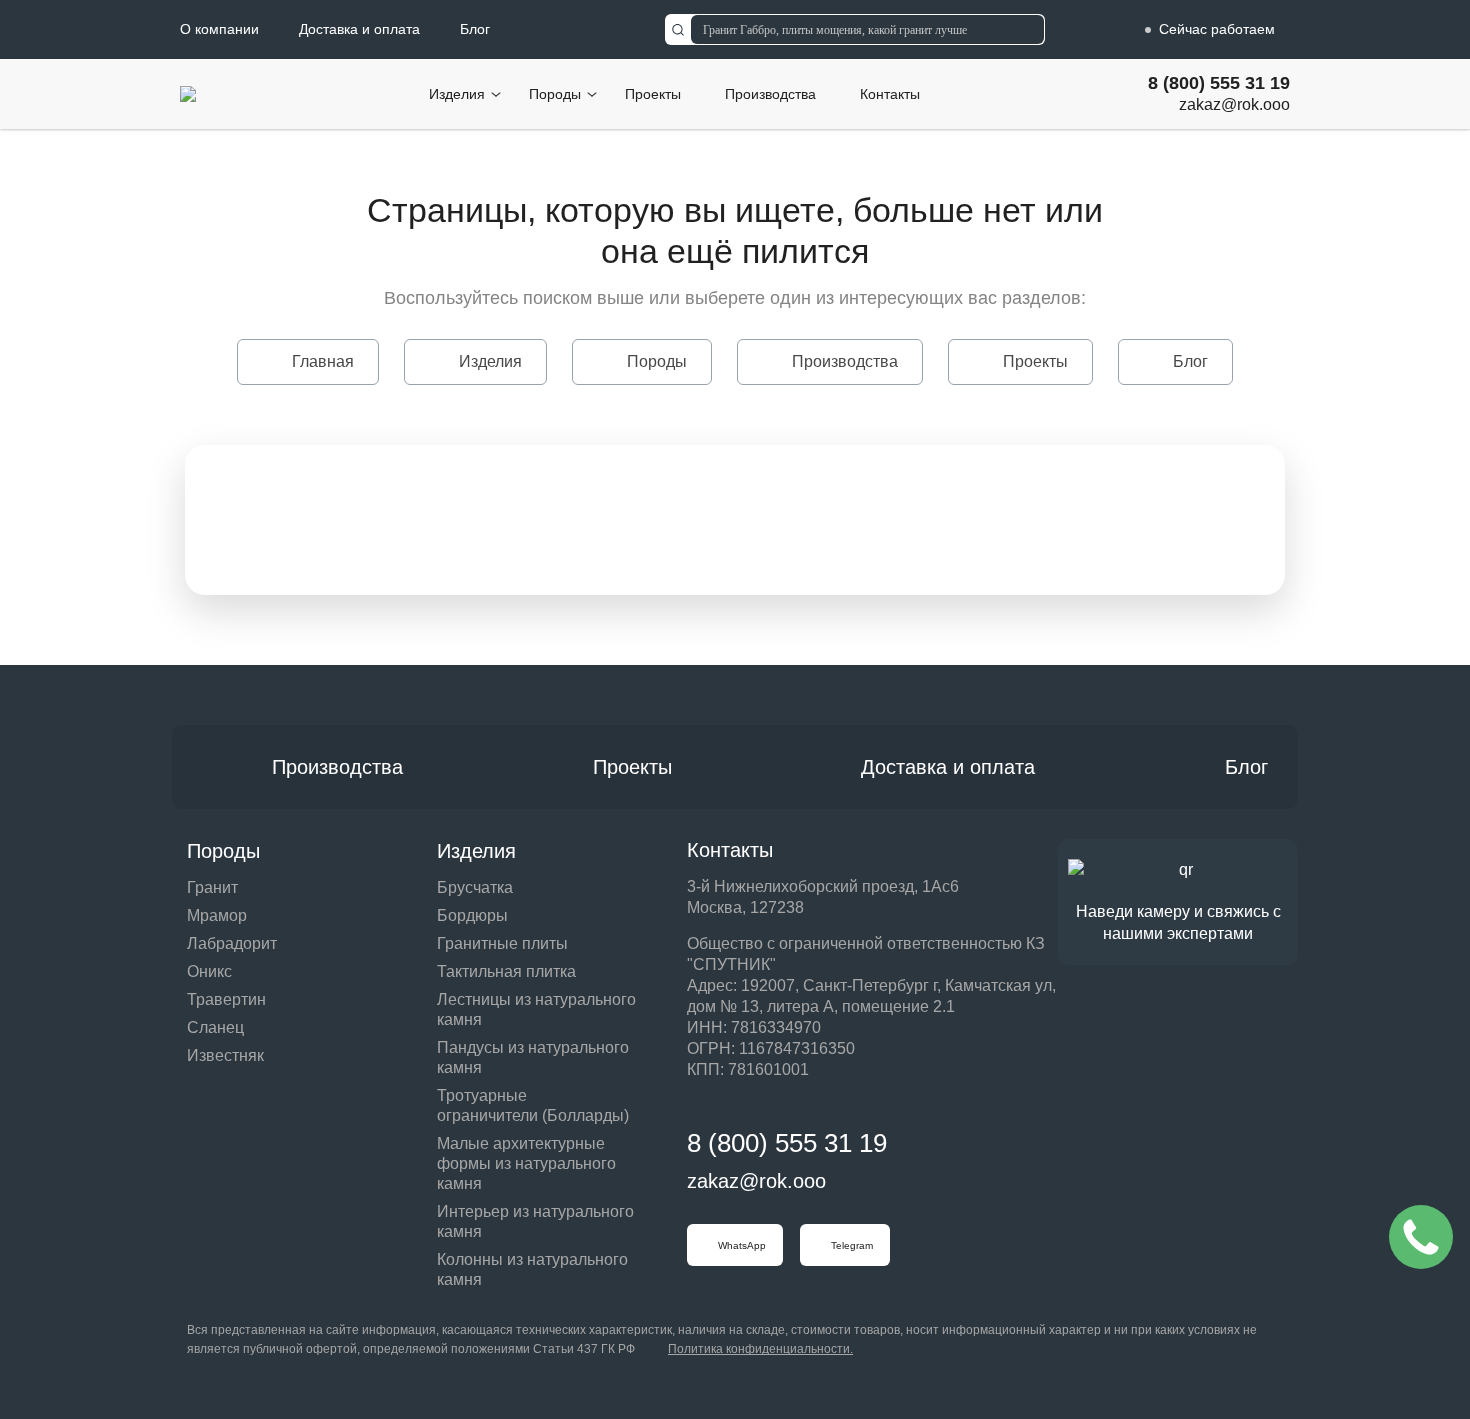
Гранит (212, 887)
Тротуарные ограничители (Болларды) (533, 1105)
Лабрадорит (232, 943)
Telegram (852, 1245)
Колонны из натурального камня (532, 1269)
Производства (770, 94)
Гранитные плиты (502, 943)
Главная (323, 361)
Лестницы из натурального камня (536, 1009)
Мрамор (217, 915)
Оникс (209, 971)
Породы (555, 94)
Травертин (226, 999)
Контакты (890, 94)
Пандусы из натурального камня (533, 1057)
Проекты (653, 94)
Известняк (225, 1055)
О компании (219, 29)
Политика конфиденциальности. (760, 1349)
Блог (475, 29)
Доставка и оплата (359, 29)
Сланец (215, 1027)
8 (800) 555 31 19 (1219, 83)
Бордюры (472, 915)
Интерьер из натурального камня (535, 1221)
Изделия (457, 94)
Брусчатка (475, 887)
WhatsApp (742, 1245)
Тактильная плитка (506, 971)
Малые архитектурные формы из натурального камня (526, 1163)
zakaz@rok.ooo (1234, 104)
